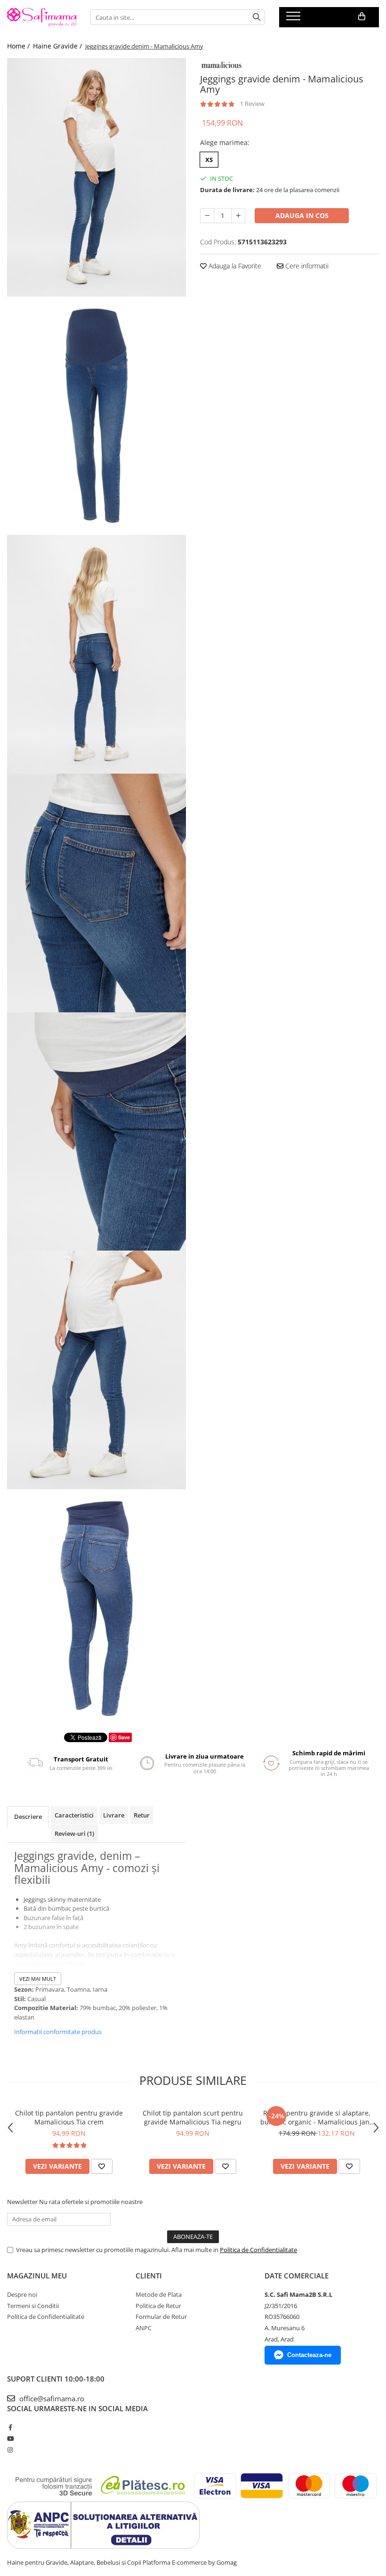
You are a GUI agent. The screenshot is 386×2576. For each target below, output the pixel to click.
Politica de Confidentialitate (258, 2250)
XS (209, 160)
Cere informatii (306, 266)
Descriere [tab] (28, 1817)
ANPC (144, 2328)
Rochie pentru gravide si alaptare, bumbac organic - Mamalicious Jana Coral (317, 2117)
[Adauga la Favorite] (102, 2166)
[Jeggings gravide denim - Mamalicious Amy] (96, 177)
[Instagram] (10, 2450)
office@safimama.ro (51, 2398)
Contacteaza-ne (309, 2355)
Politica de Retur (158, 2306)
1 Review (252, 104)
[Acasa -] (42, 17)
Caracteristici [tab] (74, 1815)
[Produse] (294, 19)
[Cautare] (257, 17)
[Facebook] (10, 2427)
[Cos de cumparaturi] (362, 16)
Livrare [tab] (114, 1815)
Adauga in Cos (302, 215)
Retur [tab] (142, 1815)
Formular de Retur (161, 2317)
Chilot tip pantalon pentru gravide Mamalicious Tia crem (69, 2117)
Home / (19, 46)
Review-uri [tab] (74, 1833)
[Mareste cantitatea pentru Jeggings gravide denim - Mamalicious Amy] (238, 216)
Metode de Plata (159, 2294)
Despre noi (22, 2294)
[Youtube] (10, 2439)
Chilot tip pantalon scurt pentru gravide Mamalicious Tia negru (193, 2117)
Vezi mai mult (38, 1979)
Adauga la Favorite (234, 266)
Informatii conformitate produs (58, 2032)
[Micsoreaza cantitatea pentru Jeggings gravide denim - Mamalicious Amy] (207, 216)
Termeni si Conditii (33, 2306)
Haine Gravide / (58, 46)
